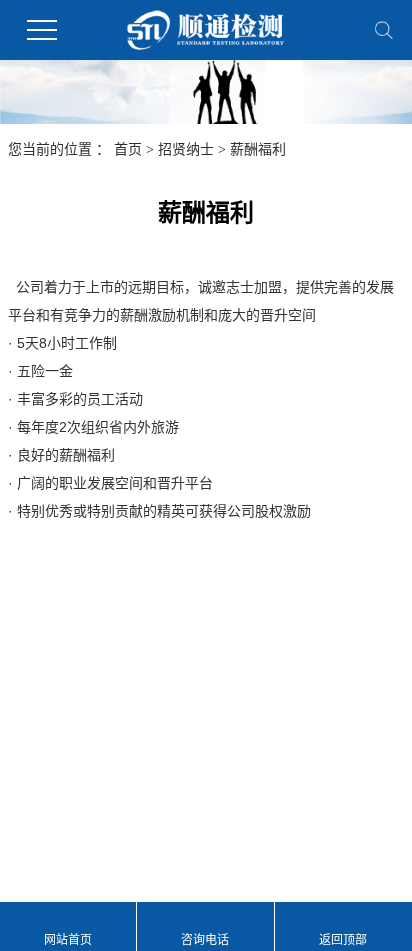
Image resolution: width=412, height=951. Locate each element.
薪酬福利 (258, 149)
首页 (128, 149)
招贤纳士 (186, 149)
